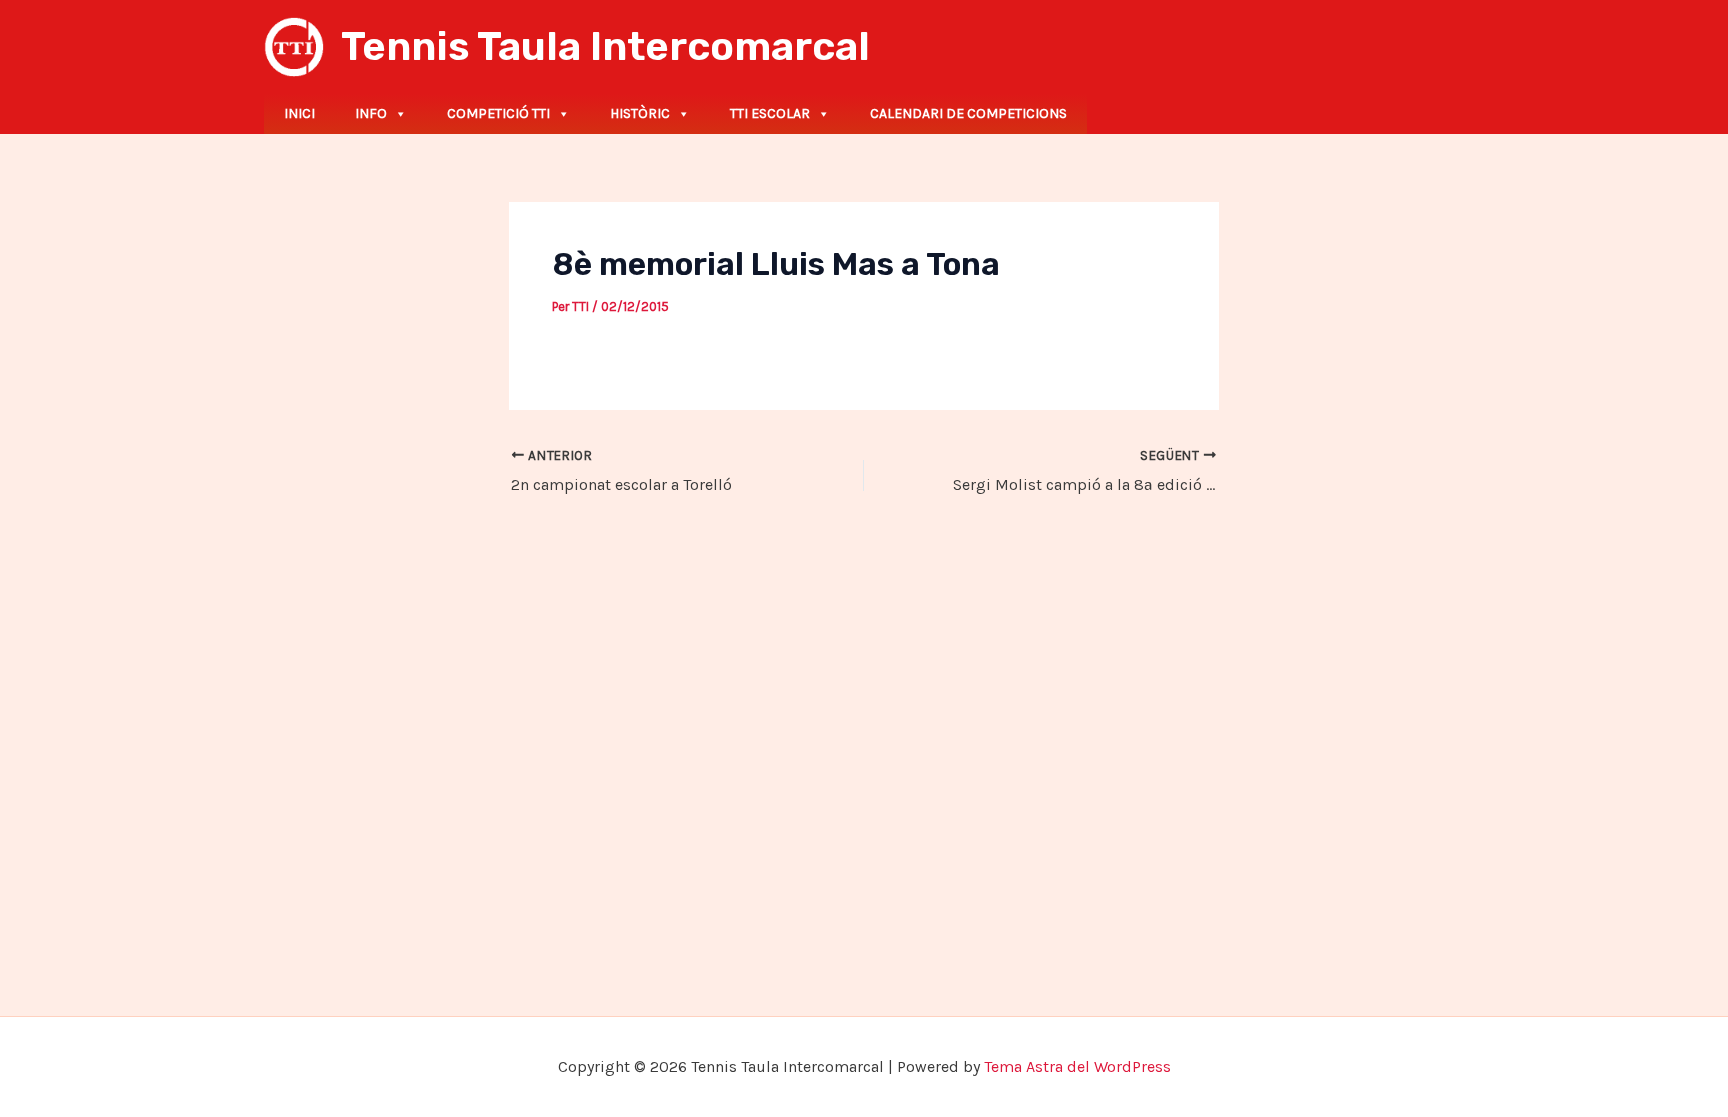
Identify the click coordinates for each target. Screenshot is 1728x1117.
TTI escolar (770, 113)
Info (371, 113)
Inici (299, 113)
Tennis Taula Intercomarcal (605, 46)
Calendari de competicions (968, 113)
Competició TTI (498, 113)
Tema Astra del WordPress (1077, 1066)
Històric (640, 113)
